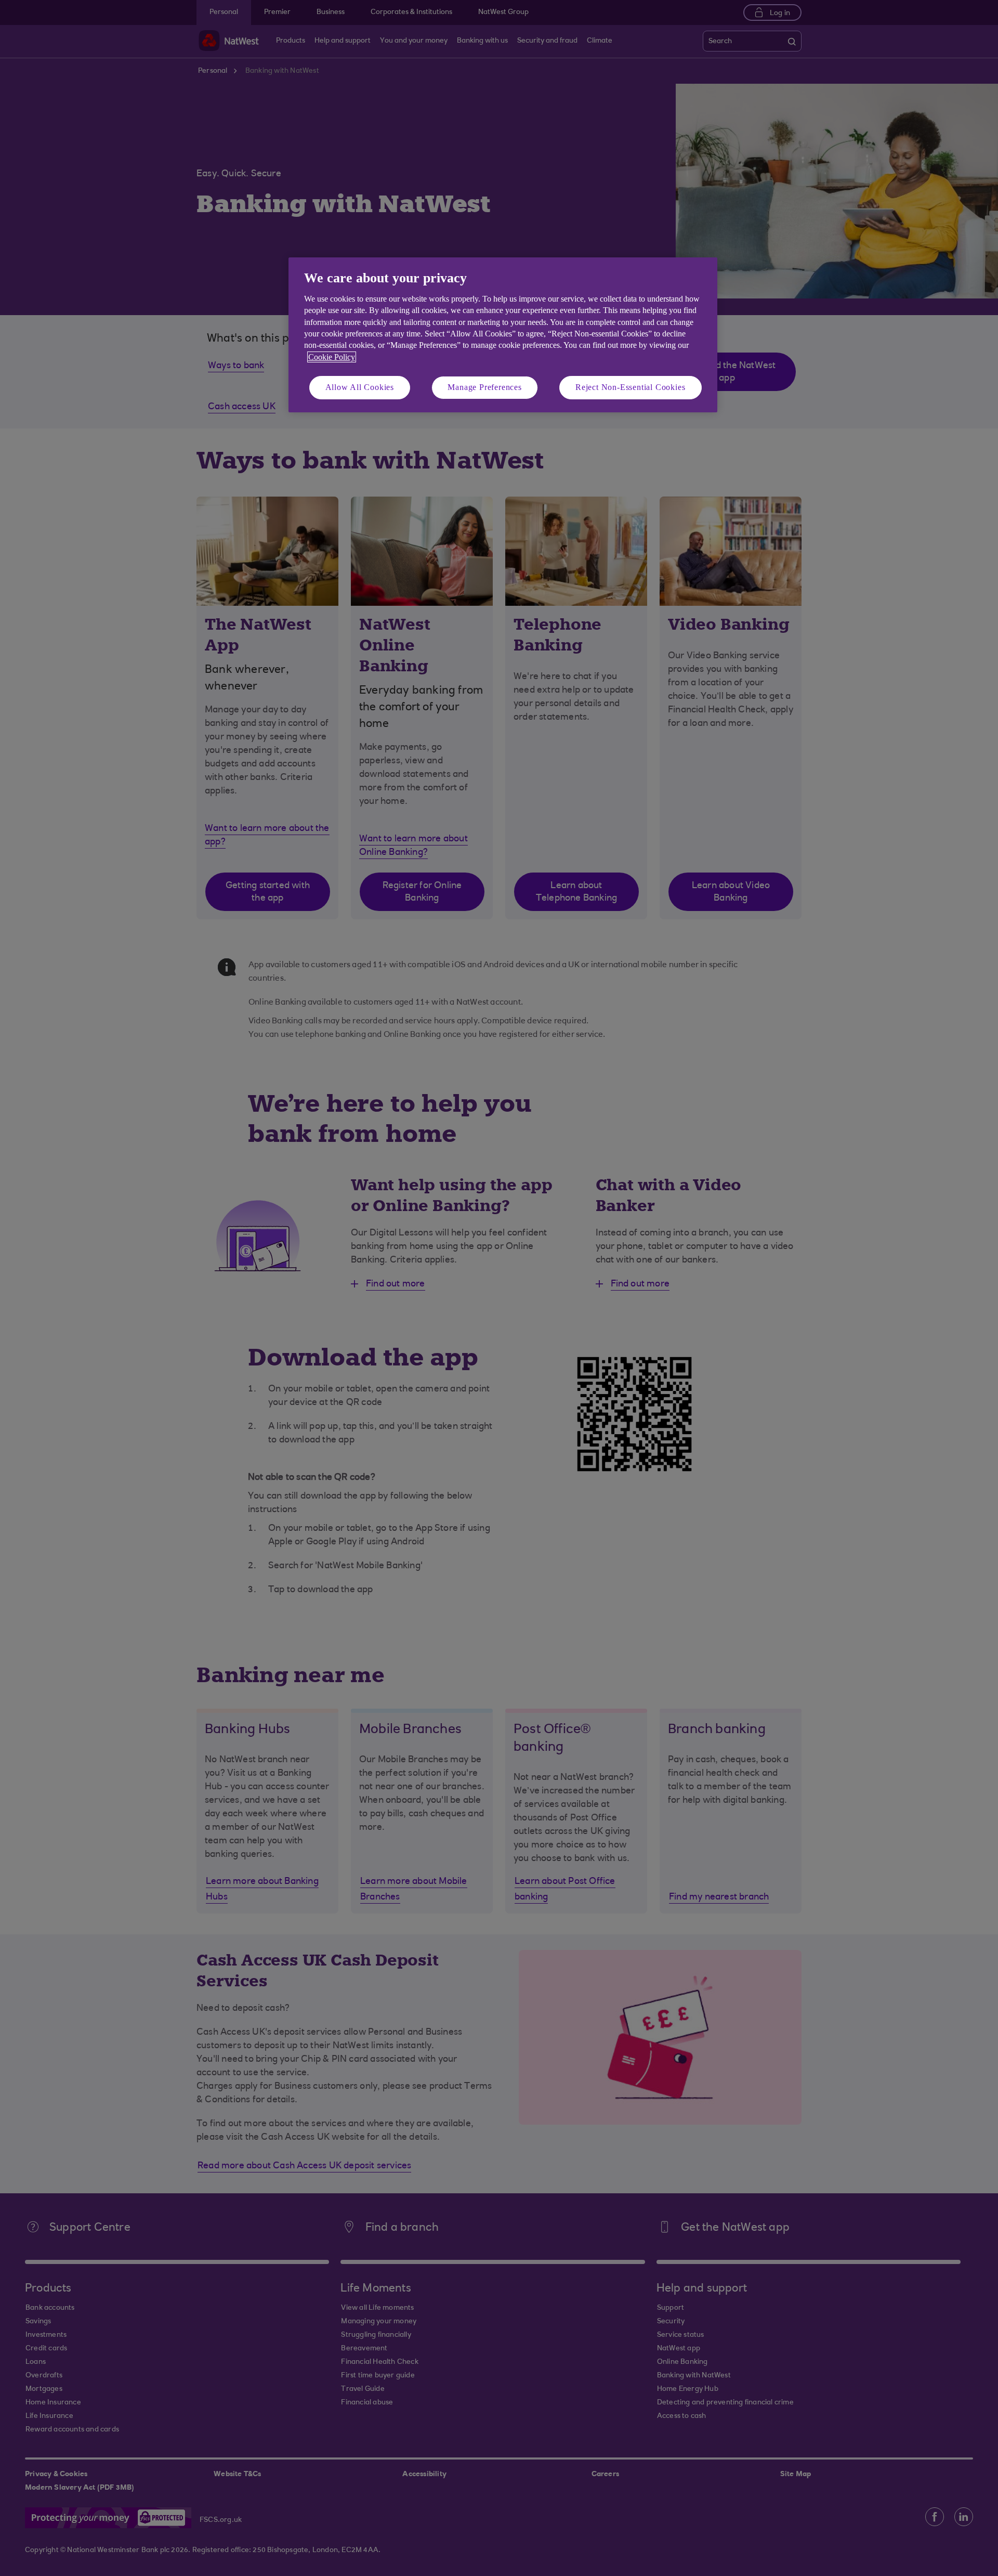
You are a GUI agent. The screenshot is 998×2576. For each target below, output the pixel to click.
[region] (503, 335)
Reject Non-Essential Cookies (630, 387)
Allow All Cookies (360, 387)
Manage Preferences (484, 387)
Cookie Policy (332, 357)
